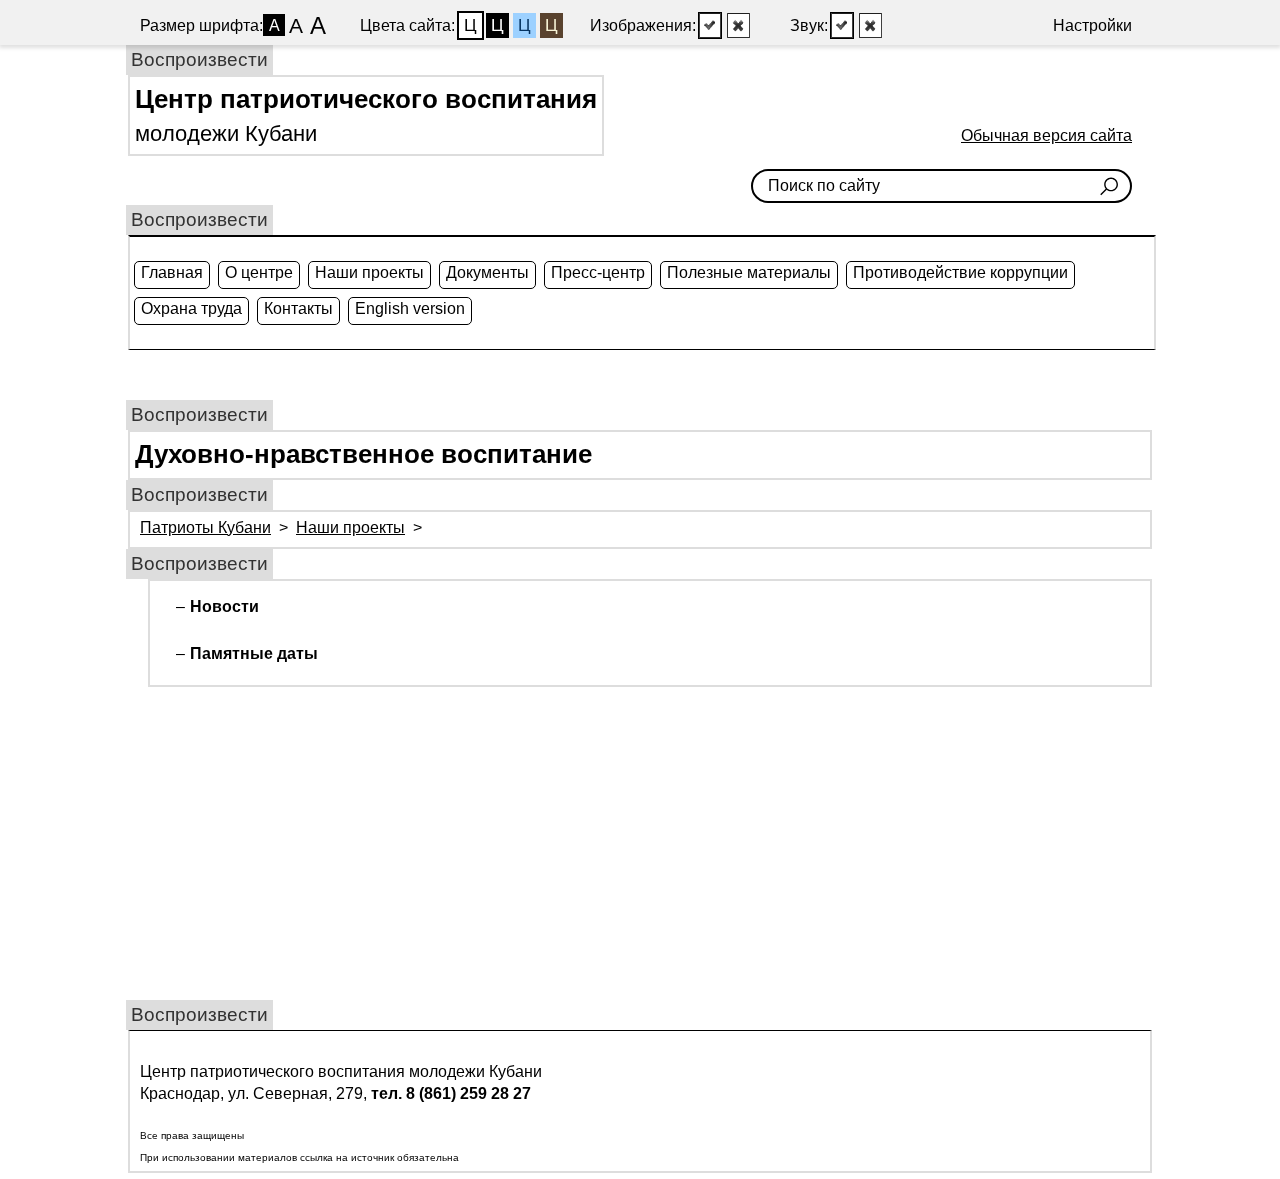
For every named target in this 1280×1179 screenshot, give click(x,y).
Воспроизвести (199, 59)
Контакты (298, 308)
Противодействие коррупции (960, 272)
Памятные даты (254, 653)
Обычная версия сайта (1046, 135)
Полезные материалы (749, 272)
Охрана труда (191, 308)
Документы (487, 272)
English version (410, 308)
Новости (224, 606)
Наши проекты (369, 272)
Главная (172, 272)
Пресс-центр (598, 272)
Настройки (1092, 25)
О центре (259, 272)
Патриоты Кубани (205, 527)
